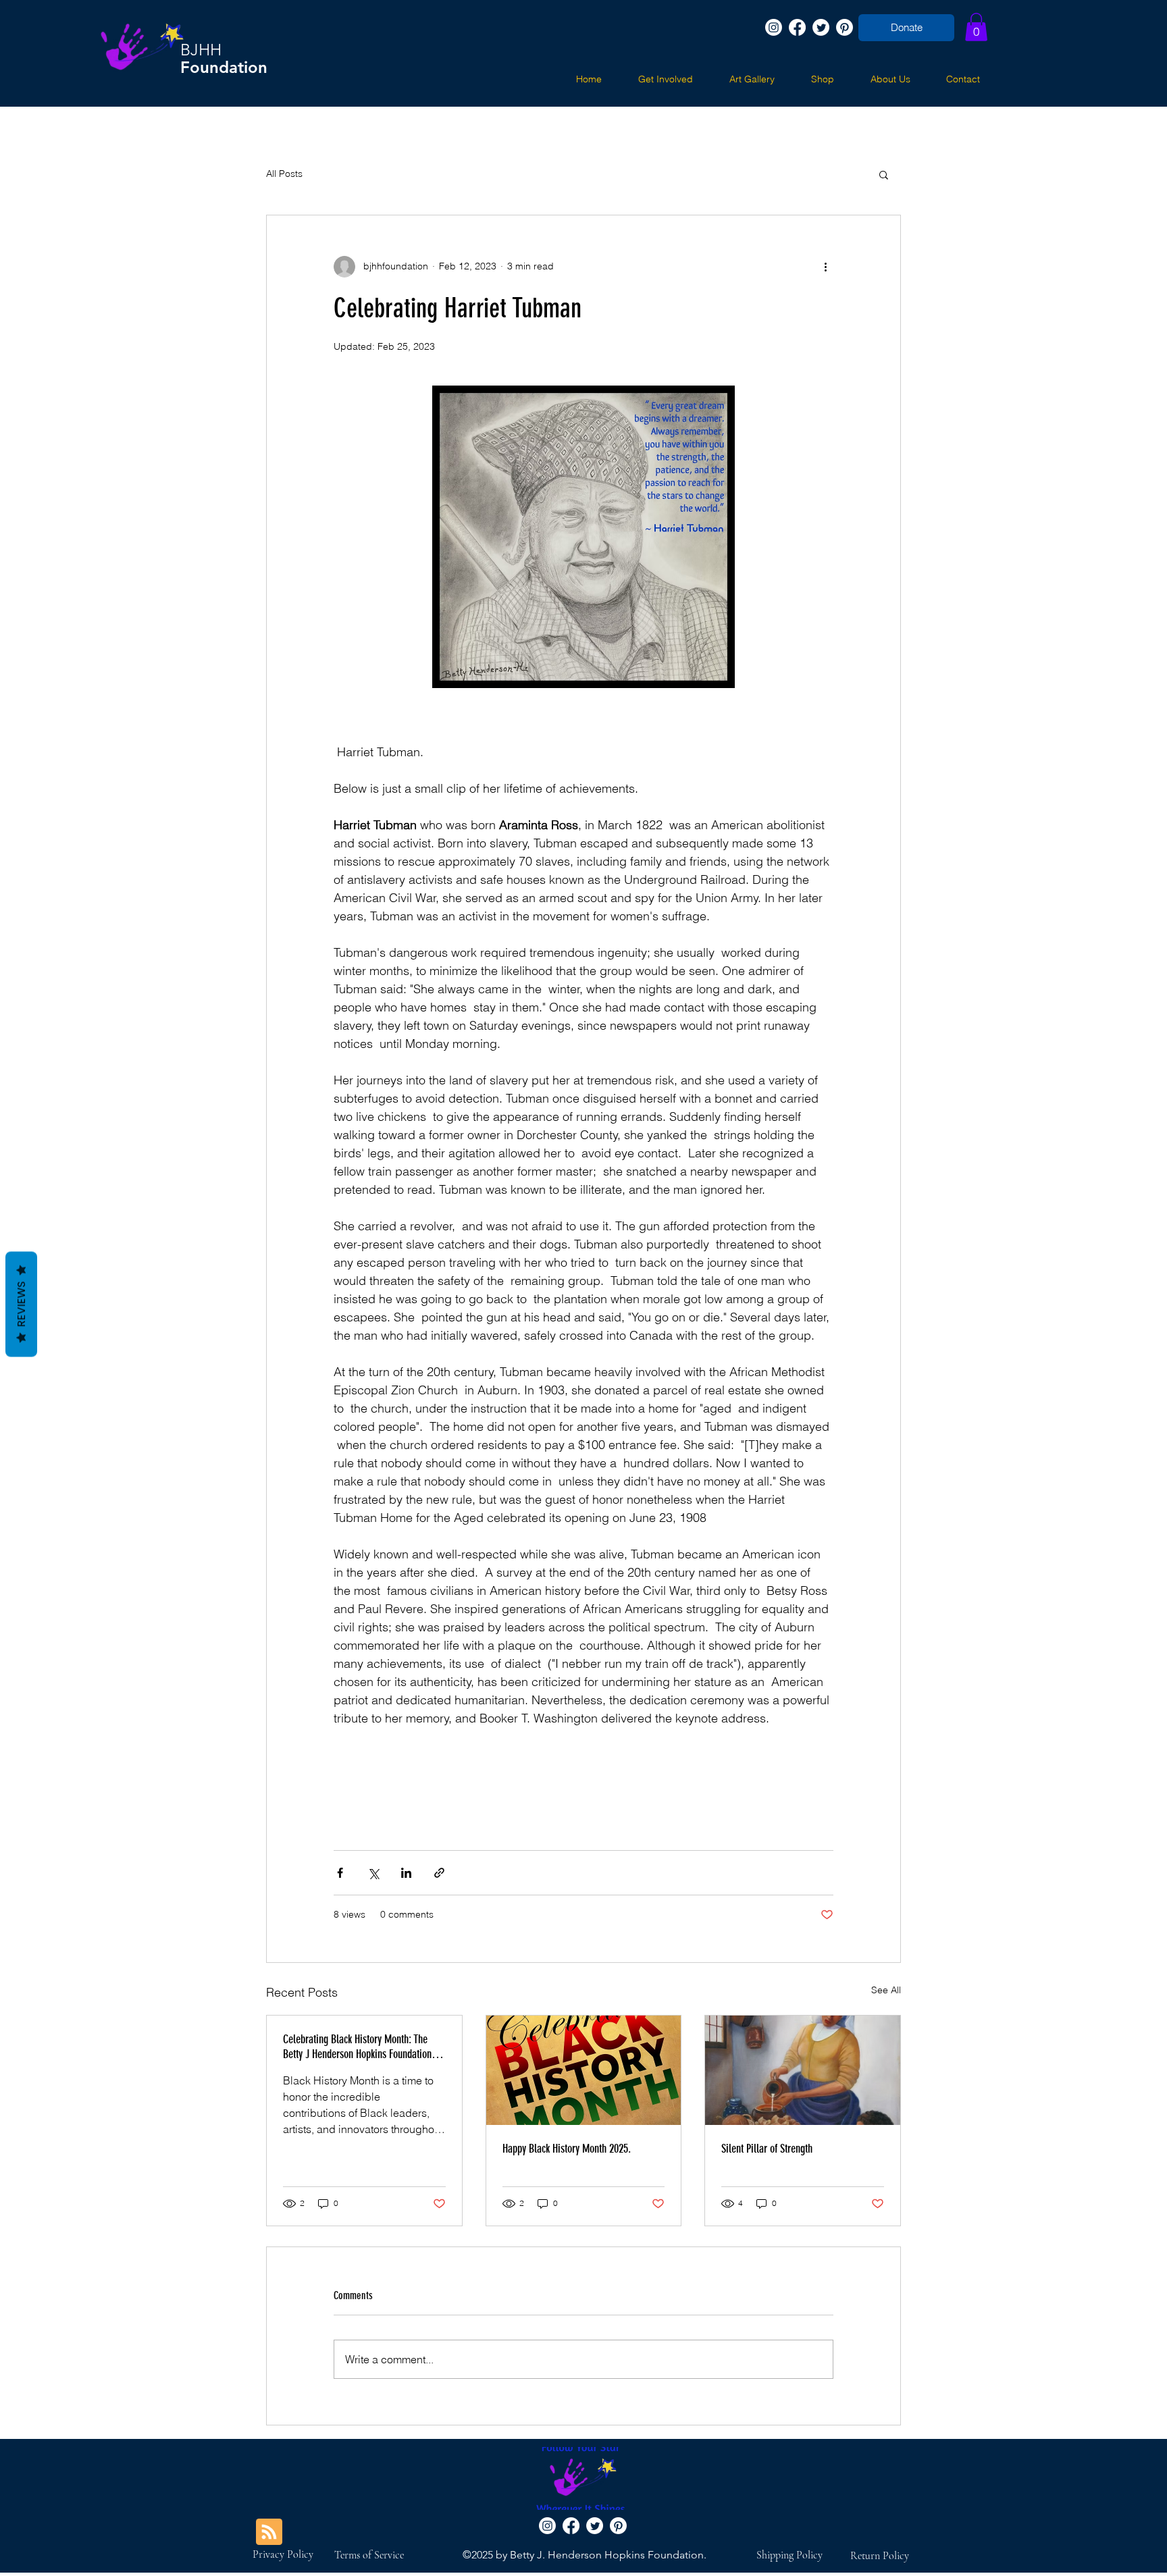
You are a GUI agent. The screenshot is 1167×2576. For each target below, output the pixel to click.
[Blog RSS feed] (269, 2532)
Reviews (21, 1304)
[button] (976, 27)
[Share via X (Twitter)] (373, 1873)
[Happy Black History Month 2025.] (584, 2070)
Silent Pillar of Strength (767, 2149)
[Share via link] (439, 1873)
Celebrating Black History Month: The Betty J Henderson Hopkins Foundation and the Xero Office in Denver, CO (357, 2047)
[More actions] (825, 267)
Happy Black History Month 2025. (567, 2149)
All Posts (284, 174)
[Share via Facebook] (340, 1873)
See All (886, 1990)
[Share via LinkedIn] (406, 1873)
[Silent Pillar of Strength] (803, 2070)
